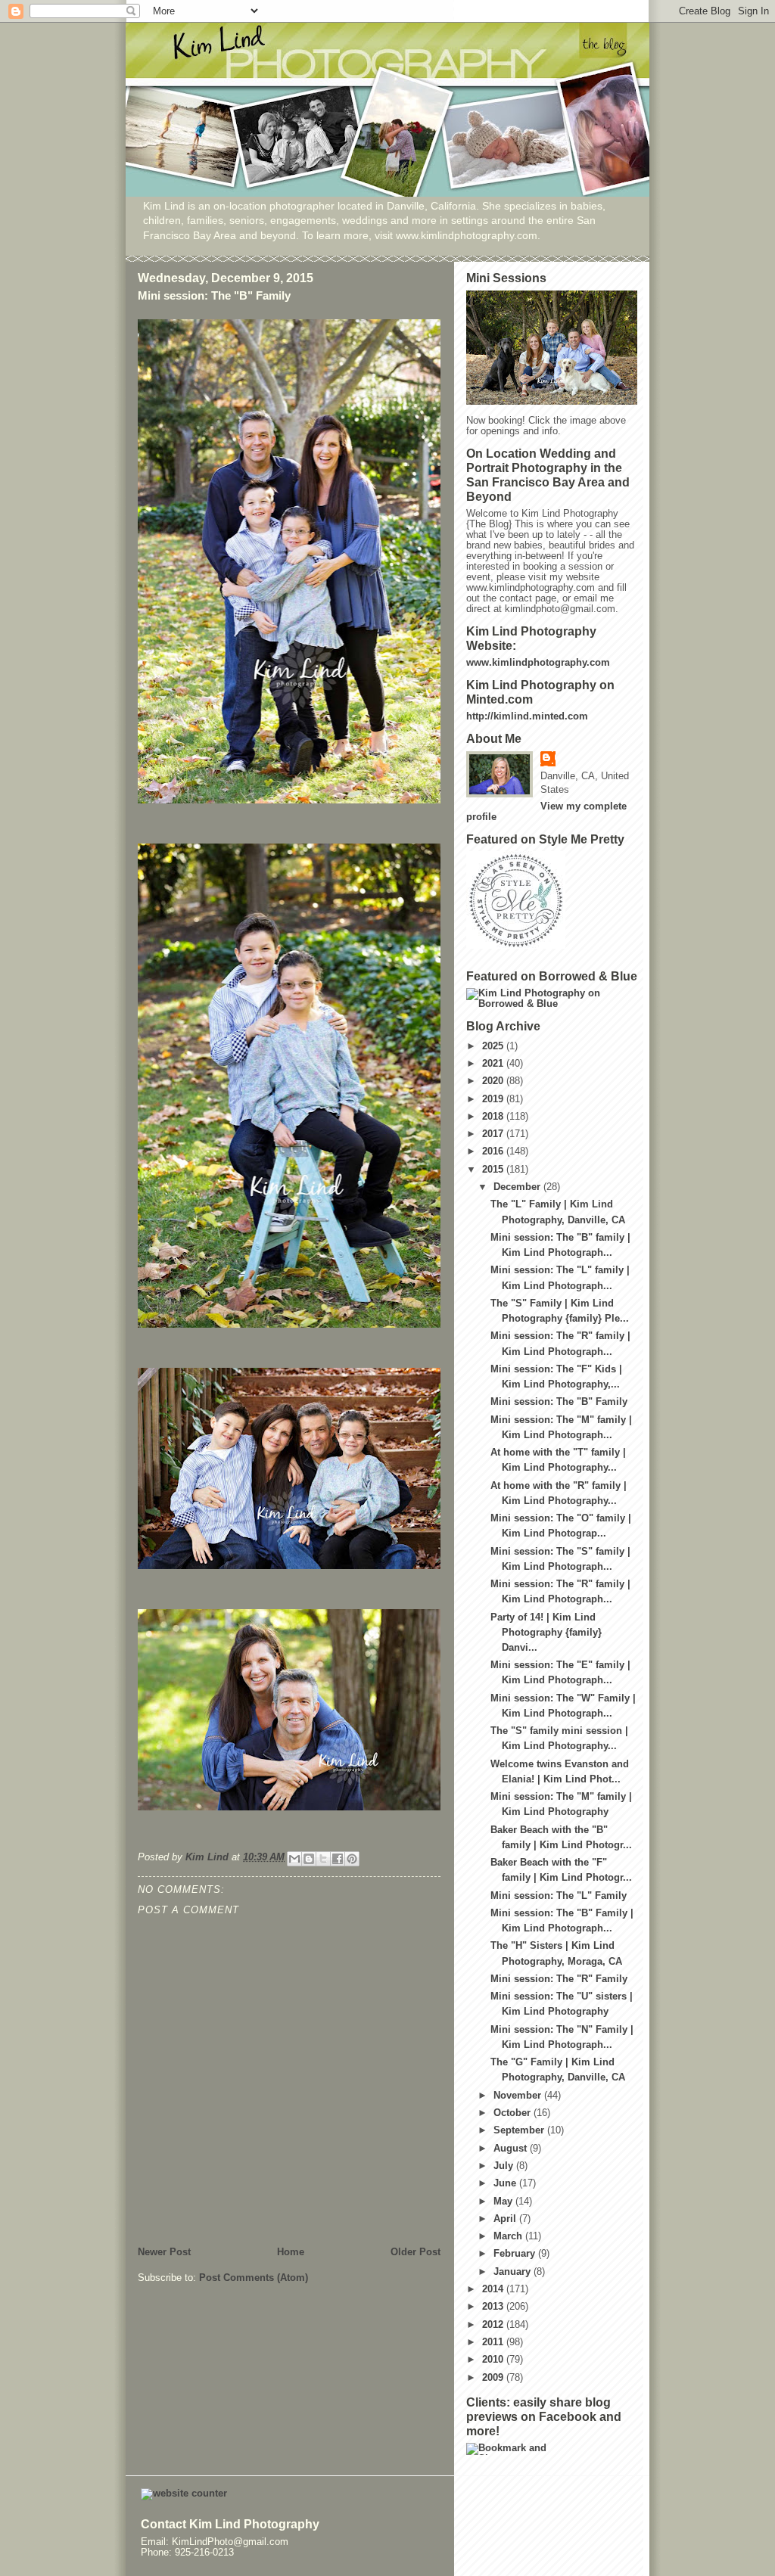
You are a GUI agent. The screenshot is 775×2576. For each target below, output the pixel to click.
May (504, 2202)
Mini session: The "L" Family (559, 1896)
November (519, 2096)
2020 (494, 1081)
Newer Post (164, 2252)
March (509, 2236)
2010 (494, 2360)
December (518, 1187)
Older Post (416, 2252)
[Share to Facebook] (338, 1859)
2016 (494, 1151)
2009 (494, 2378)
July (505, 2166)
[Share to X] (323, 1859)
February (516, 2254)
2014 (494, 2289)
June (506, 2183)
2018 (494, 1117)
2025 (494, 1046)
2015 (494, 1170)
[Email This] (294, 1859)
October (514, 2113)
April (506, 2219)
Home (291, 2252)
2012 (494, 2325)
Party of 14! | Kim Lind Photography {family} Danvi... (546, 1633)
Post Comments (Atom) (254, 2278)
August (512, 2149)
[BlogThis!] (309, 1859)
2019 (494, 1099)
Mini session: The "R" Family (559, 1979)
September (520, 2130)
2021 (494, 1064)
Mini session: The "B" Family (559, 1402)
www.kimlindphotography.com (538, 663)
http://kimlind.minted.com (527, 716)
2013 (494, 2307)
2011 (494, 2342)
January (514, 2272)
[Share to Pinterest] (352, 1859)
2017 (494, 1134)
